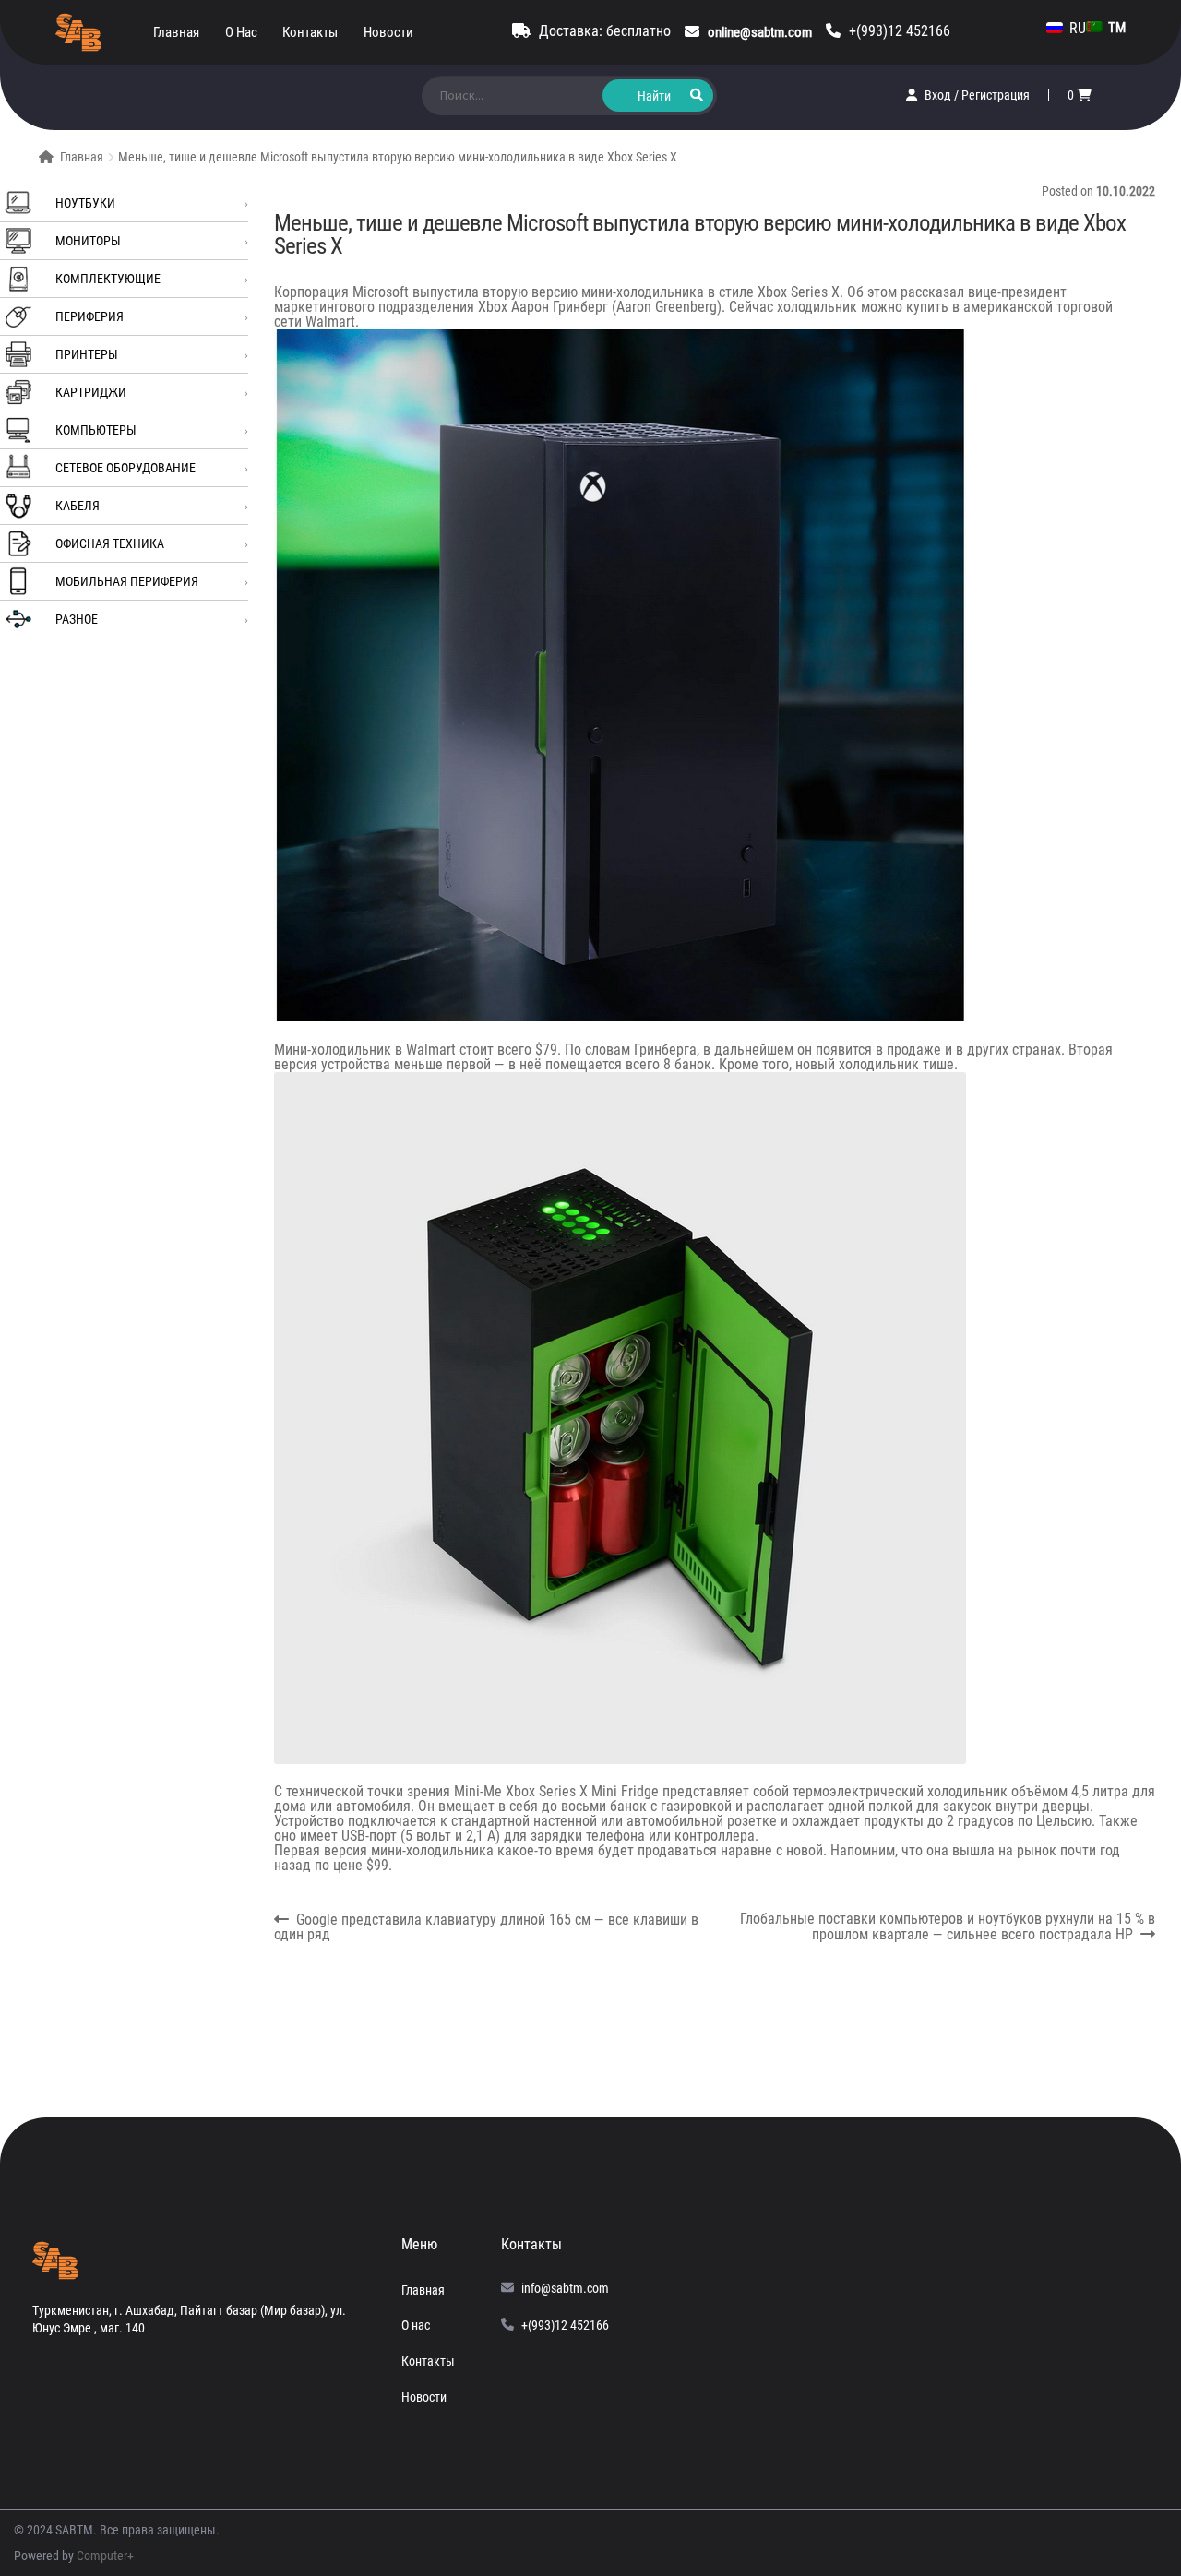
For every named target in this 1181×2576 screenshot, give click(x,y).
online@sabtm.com (760, 32)
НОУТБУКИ (85, 203)
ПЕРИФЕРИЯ (89, 316)
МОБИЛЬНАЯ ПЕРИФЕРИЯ (127, 581)
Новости (388, 32)
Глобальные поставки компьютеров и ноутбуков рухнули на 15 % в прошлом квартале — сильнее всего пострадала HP (947, 1927)
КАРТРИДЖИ (91, 392)
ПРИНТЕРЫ (87, 354)
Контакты (310, 32)
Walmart (330, 322)
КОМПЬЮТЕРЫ (96, 430)
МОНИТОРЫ (88, 241)
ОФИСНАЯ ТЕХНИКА (110, 543)
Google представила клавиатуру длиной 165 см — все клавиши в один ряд (487, 1927)
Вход (939, 95)
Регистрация (996, 95)
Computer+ (105, 2556)
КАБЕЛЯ (78, 506)
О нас (241, 32)
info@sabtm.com (565, 2288)
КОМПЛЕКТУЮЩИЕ (108, 279)
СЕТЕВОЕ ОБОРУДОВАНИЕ (125, 468)
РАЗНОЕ (77, 619)
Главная (176, 32)
